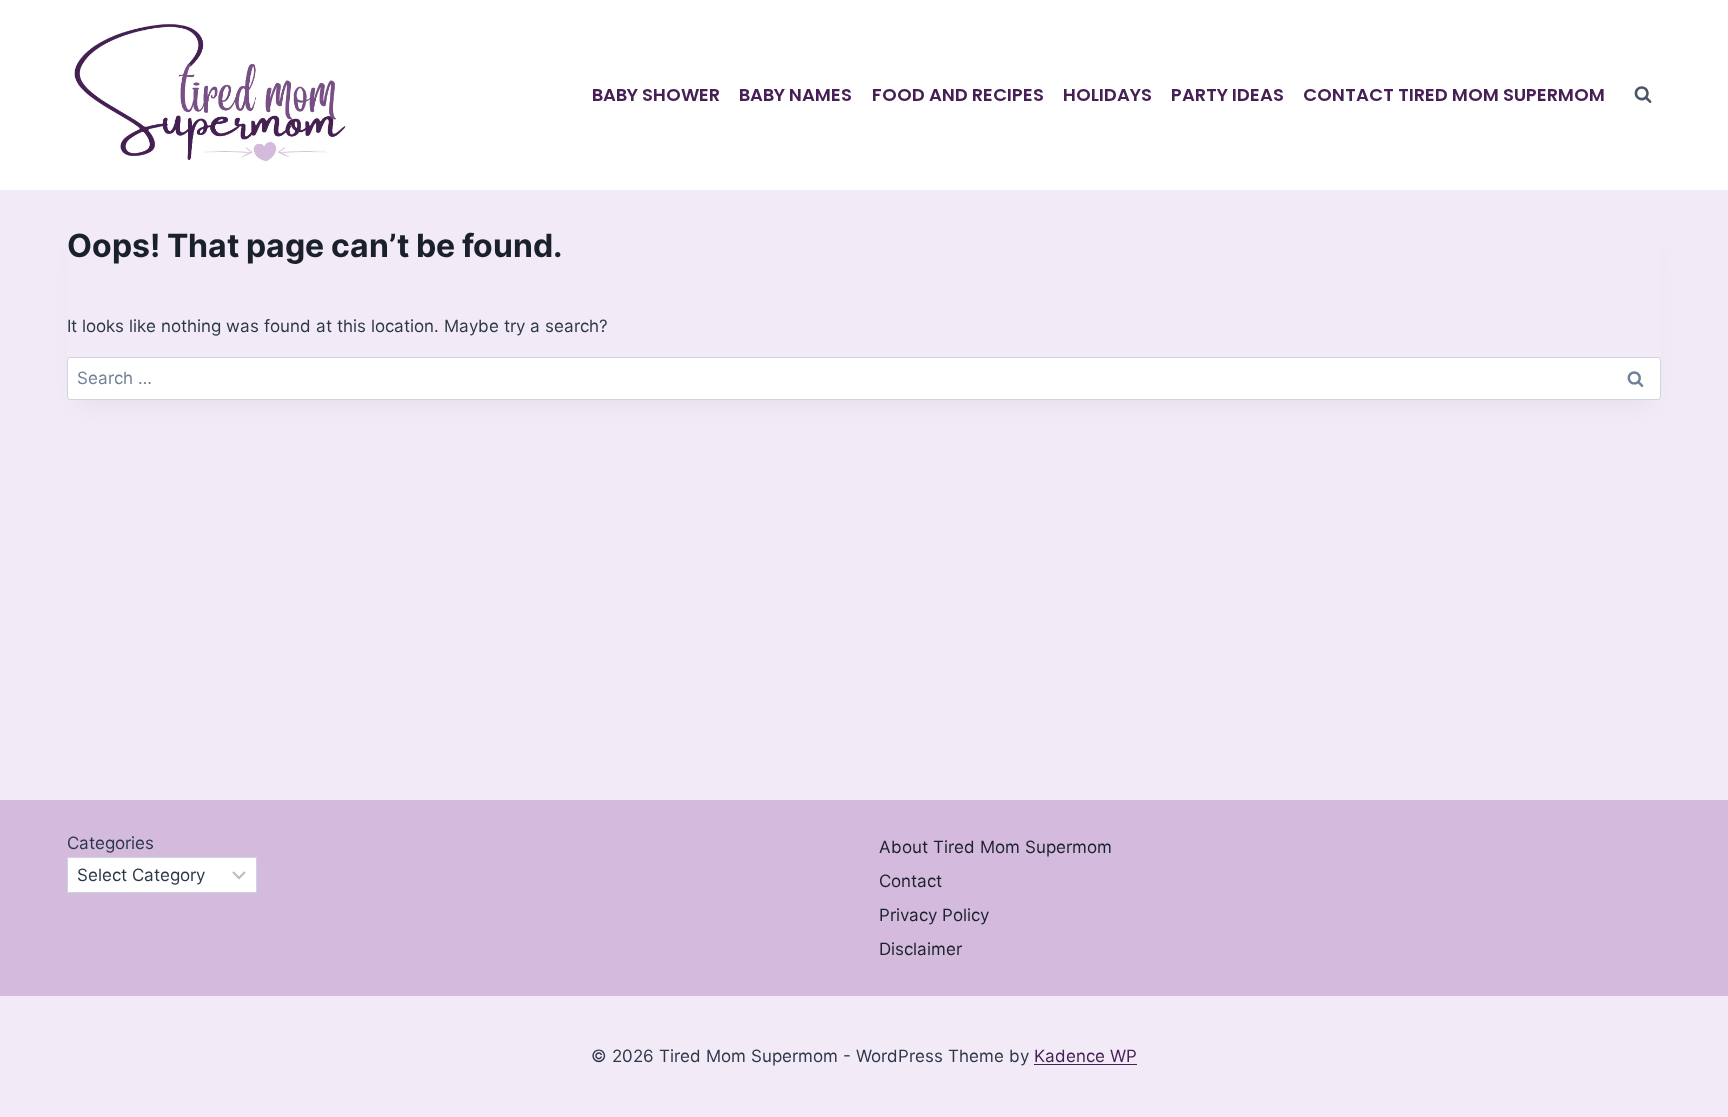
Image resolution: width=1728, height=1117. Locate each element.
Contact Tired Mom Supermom (1454, 94)
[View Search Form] (1643, 95)
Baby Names (795, 94)
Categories (110, 843)
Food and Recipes (958, 94)
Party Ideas (1227, 94)
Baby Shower (656, 94)
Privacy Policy (934, 915)
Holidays (1107, 94)
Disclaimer (920, 949)
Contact (910, 881)
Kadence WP (1085, 1056)
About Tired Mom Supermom (995, 847)
